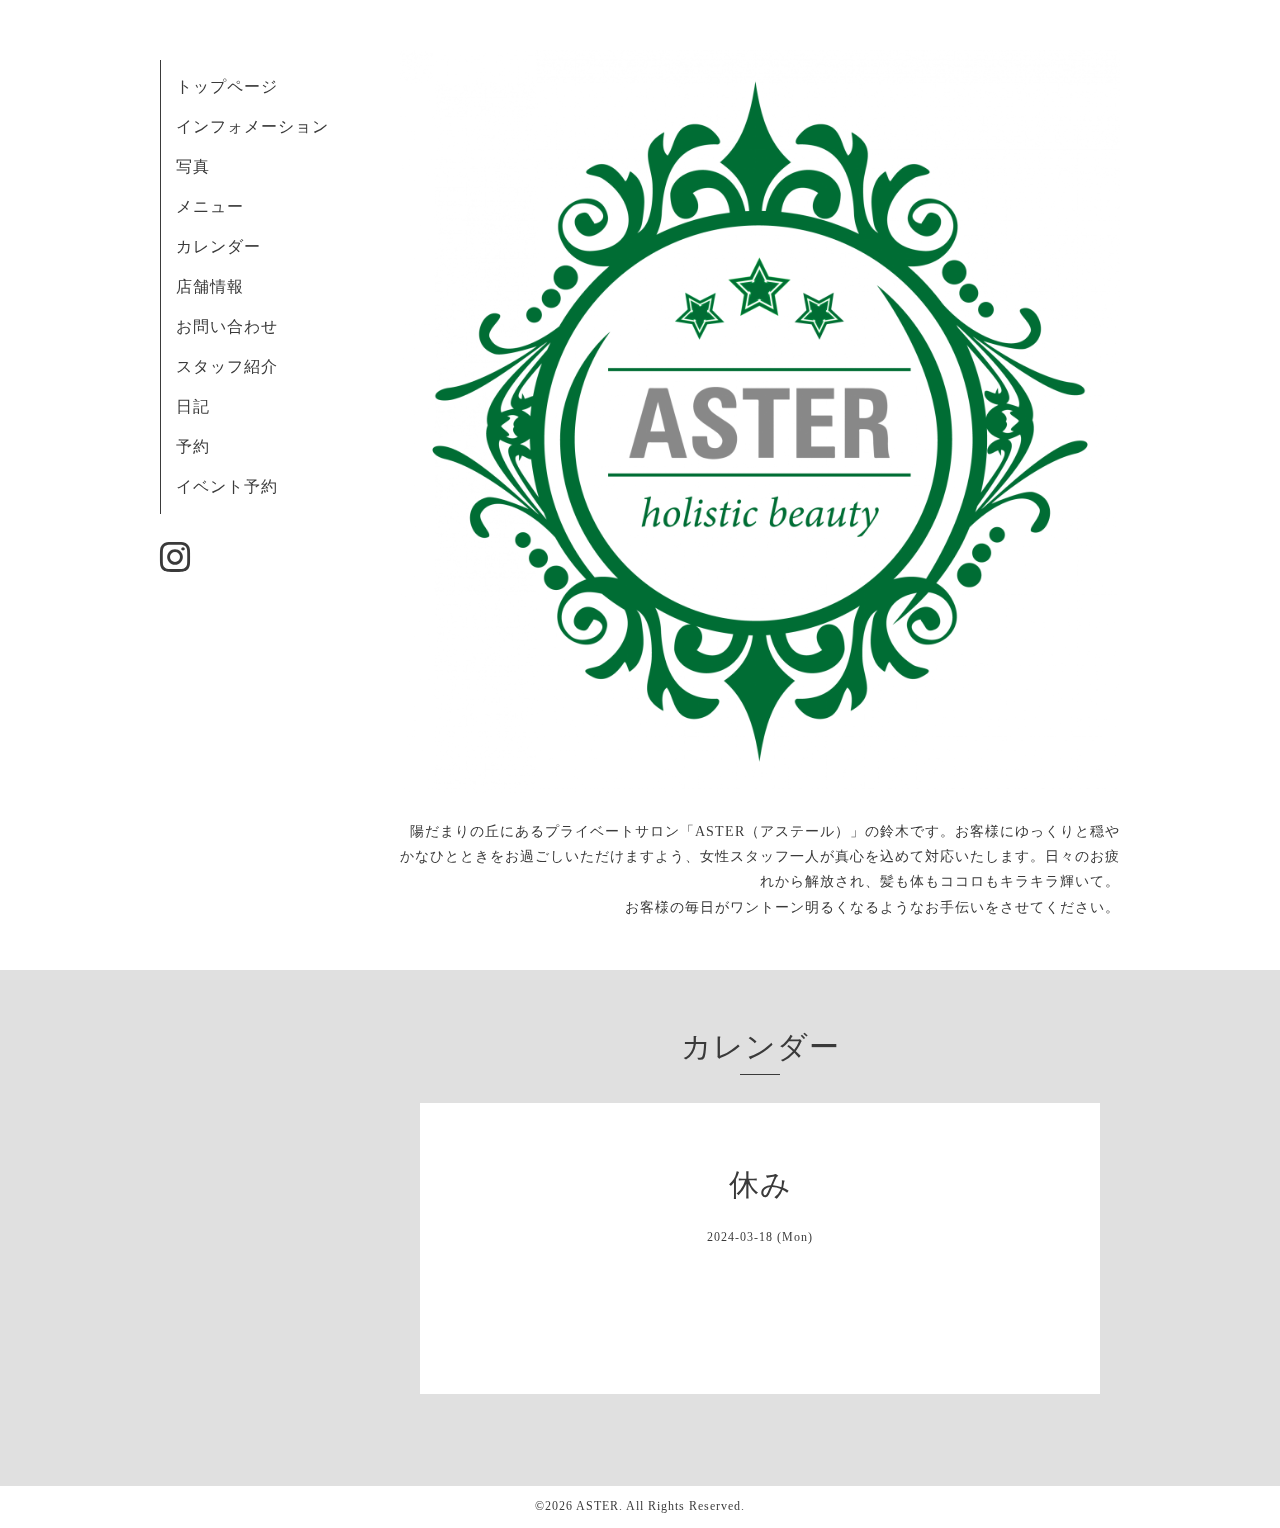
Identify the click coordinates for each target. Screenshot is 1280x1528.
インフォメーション (252, 126)
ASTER (597, 1506)
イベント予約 (227, 486)
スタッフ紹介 (227, 366)
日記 (193, 406)
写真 (193, 166)
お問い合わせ (227, 326)
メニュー (210, 206)
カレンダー (218, 246)
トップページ (227, 86)
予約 (193, 446)
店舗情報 (210, 286)
